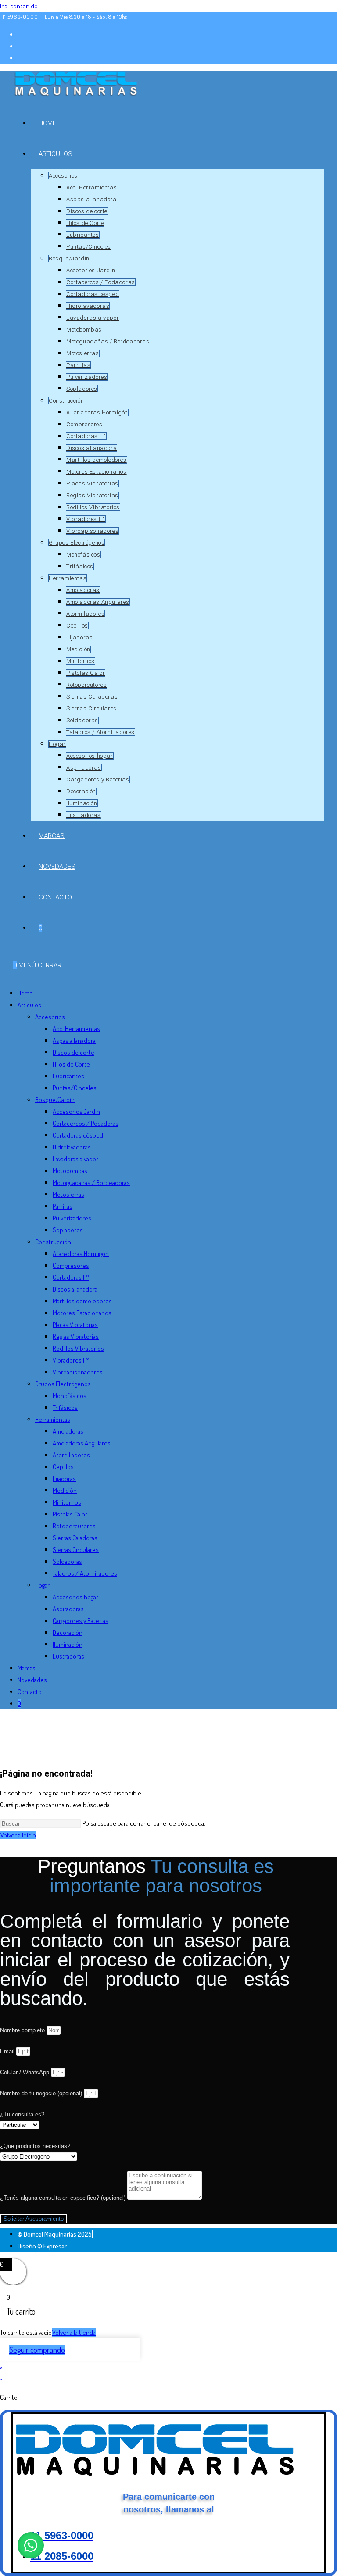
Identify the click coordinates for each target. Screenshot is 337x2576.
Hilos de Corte (71, 1064)
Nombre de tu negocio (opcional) (42, 2093)
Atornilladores (71, 1455)
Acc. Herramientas (76, 1029)
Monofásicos (70, 1396)
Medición (65, 1490)
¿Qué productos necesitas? (35, 2146)
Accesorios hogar (75, 1597)
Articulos (29, 1005)
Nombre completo (23, 2030)
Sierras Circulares (76, 1550)
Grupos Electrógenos (63, 1384)
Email (8, 2051)
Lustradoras (68, 1656)
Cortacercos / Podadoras (86, 1123)
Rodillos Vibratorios (78, 1348)
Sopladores (68, 1230)
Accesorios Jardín (76, 1111)
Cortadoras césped (78, 1135)
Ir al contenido (19, 6)
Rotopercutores (74, 1526)
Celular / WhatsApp (25, 2072)
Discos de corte (73, 1052)
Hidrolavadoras (72, 1147)
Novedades (32, 1680)
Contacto (30, 1692)
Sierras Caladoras (75, 1538)
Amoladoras (68, 1431)
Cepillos (63, 1467)
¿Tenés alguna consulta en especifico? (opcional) (64, 2198)
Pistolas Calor (70, 1514)
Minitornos (67, 1502)
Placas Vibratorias (75, 1325)
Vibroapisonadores (78, 1372)
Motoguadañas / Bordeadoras (91, 1183)
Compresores (71, 1265)
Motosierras (68, 1194)
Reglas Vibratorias (76, 1336)
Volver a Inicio (18, 1835)
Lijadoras (64, 1479)
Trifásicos (65, 1408)
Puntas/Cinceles (75, 1088)
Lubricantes (68, 1076)
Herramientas (53, 1419)
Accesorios (50, 1017)
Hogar (42, 1585)
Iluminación (68, 1644)
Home (25, 993)
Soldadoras (67, 1561)
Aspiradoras (68, 1609)
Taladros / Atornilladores (85, 1573)
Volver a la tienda (74, 2332)
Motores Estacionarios (82, 1313)
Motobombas (70, 1171)
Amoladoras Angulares (82, 1443)
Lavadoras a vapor (75, 1159)
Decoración (68, 1632)
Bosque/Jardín (55, 1100)
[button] (31, 2545)
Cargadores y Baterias (81, 1621)
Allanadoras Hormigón (81, 1254)
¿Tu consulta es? (22, 2114)
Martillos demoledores (82, 1301)
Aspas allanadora (74, 1040)
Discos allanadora (75, 1289)
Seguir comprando (37, 2350)
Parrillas (63, 1206)
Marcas (27, 1668)
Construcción (53, 1242)
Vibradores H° (71, 1360)
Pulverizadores (72, 1218)
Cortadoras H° (71, 1277)
